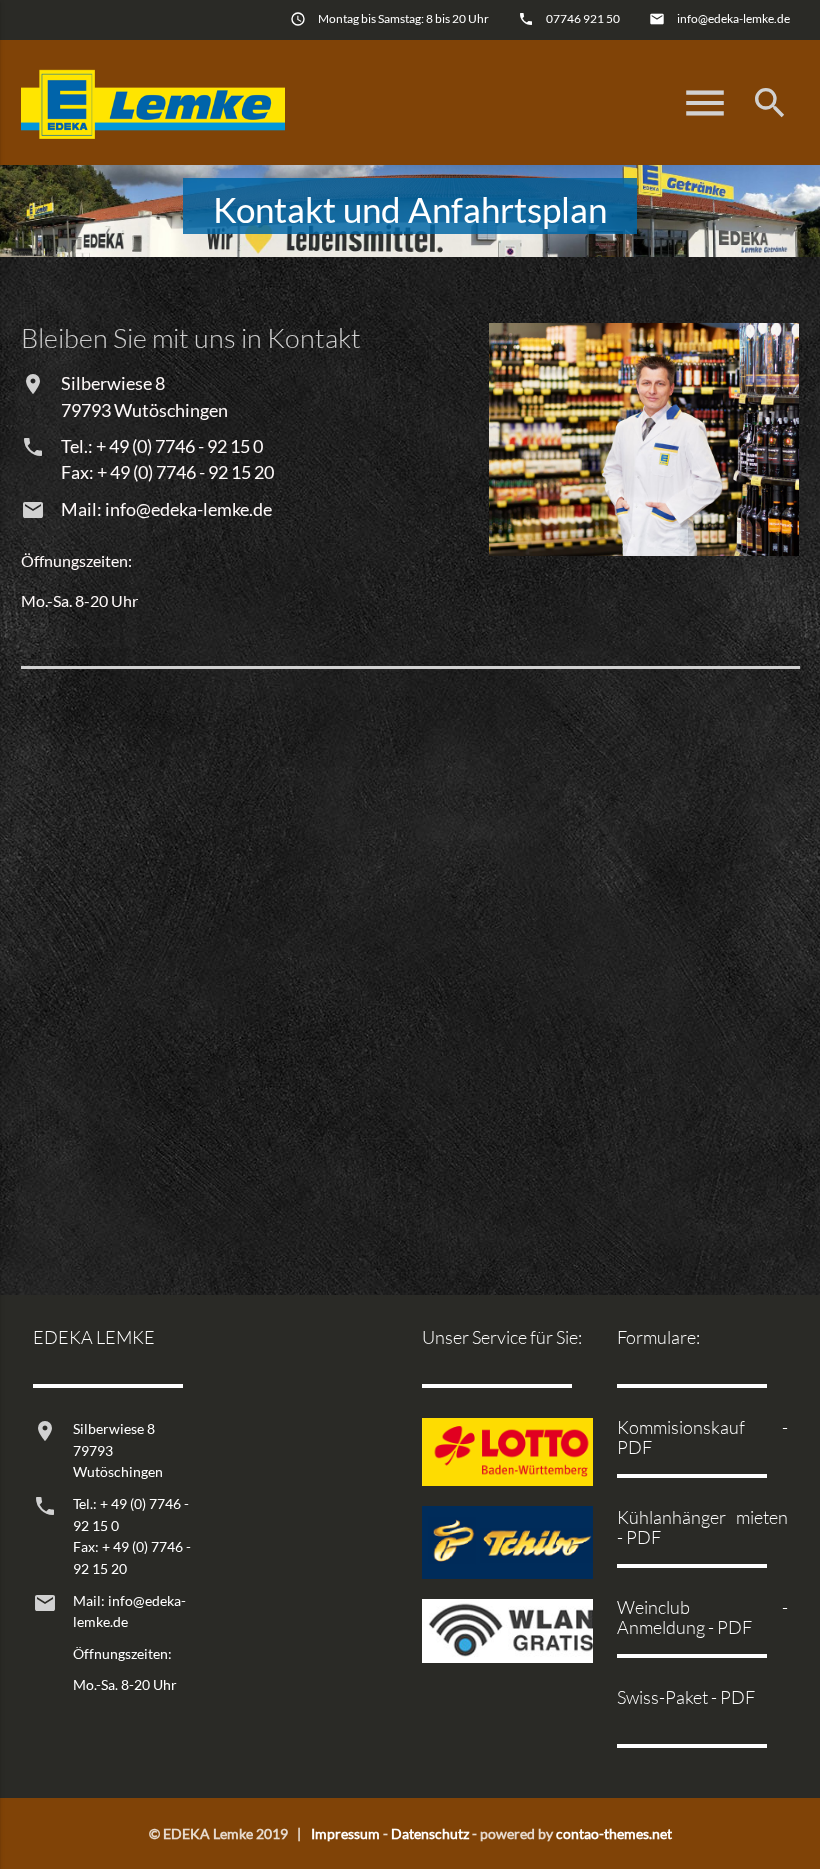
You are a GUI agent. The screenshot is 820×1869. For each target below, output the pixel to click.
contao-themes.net (614, 1833)
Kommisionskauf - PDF (702, 1436)
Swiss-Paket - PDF (686, 1697)
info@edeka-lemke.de (733, 18)
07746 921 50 (583, 18)
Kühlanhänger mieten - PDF (702, 1526)
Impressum (345, 1833)
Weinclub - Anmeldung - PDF (702, 1616)
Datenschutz (430, 1833)
